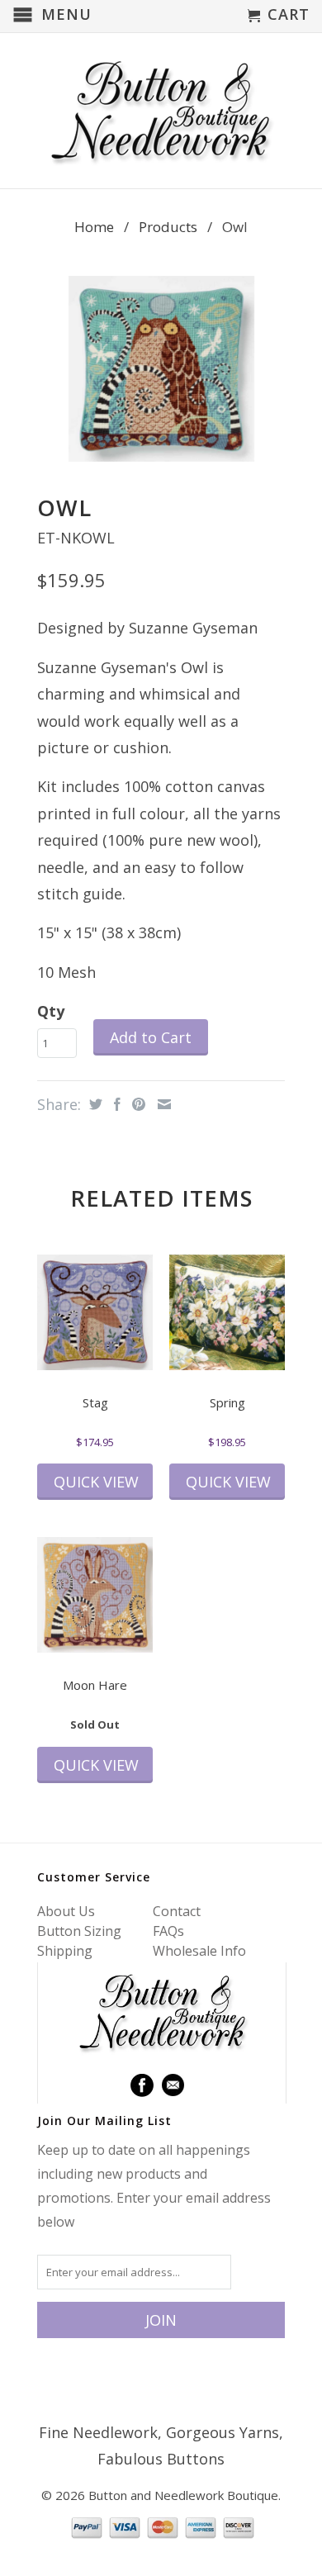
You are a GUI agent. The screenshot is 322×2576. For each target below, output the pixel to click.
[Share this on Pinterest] (137, 1104)
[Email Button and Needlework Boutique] (173, 2085)
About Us (66, 1911)
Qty (51, 1011)
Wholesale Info (199, 1951)
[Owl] (161, 369)
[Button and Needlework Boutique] (161, 111)
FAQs (168, 1931)
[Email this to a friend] (162, 1104)
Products (168, 227)
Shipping (65, 1951)
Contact (177, 1911)
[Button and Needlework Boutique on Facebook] (142, 2085)
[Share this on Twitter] (94, 1104)
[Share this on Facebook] (115, 1104)
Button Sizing (79, 1931)
